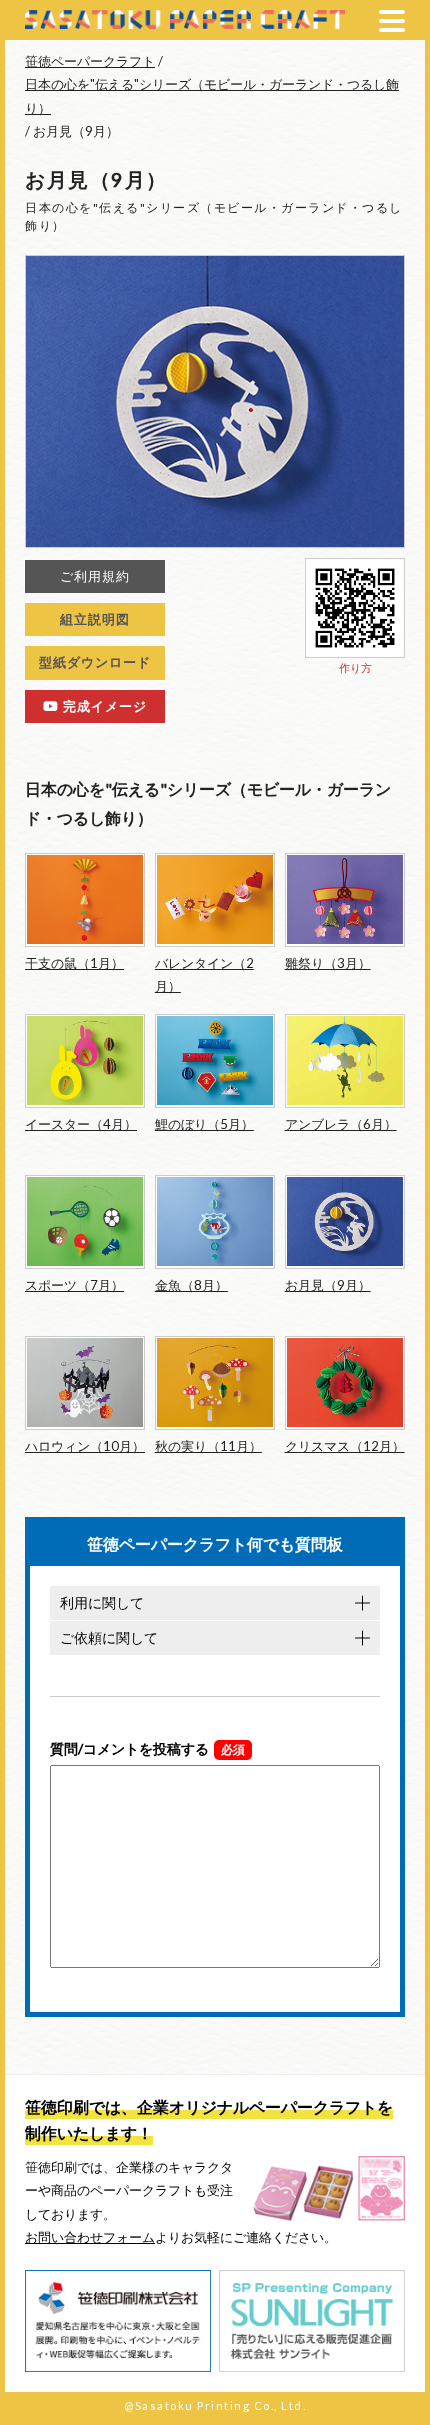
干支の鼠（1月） (74, 963)
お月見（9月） (328, 1285)
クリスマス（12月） (345, 1446)
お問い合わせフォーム (90, 2237)
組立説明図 (95, 619)
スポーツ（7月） (74, 1285)
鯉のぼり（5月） (204, 1124)
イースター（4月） (81, 1124)
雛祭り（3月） (328, 963)
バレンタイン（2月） (204, 974)
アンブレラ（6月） (341, 1124)
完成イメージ (103, 706)
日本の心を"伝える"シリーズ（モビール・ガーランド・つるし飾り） (212, 95)
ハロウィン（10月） (85, 1446)
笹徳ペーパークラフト (90, 61)
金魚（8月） (191, 1285)
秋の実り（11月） (208, 1446)
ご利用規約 (95, 576)
